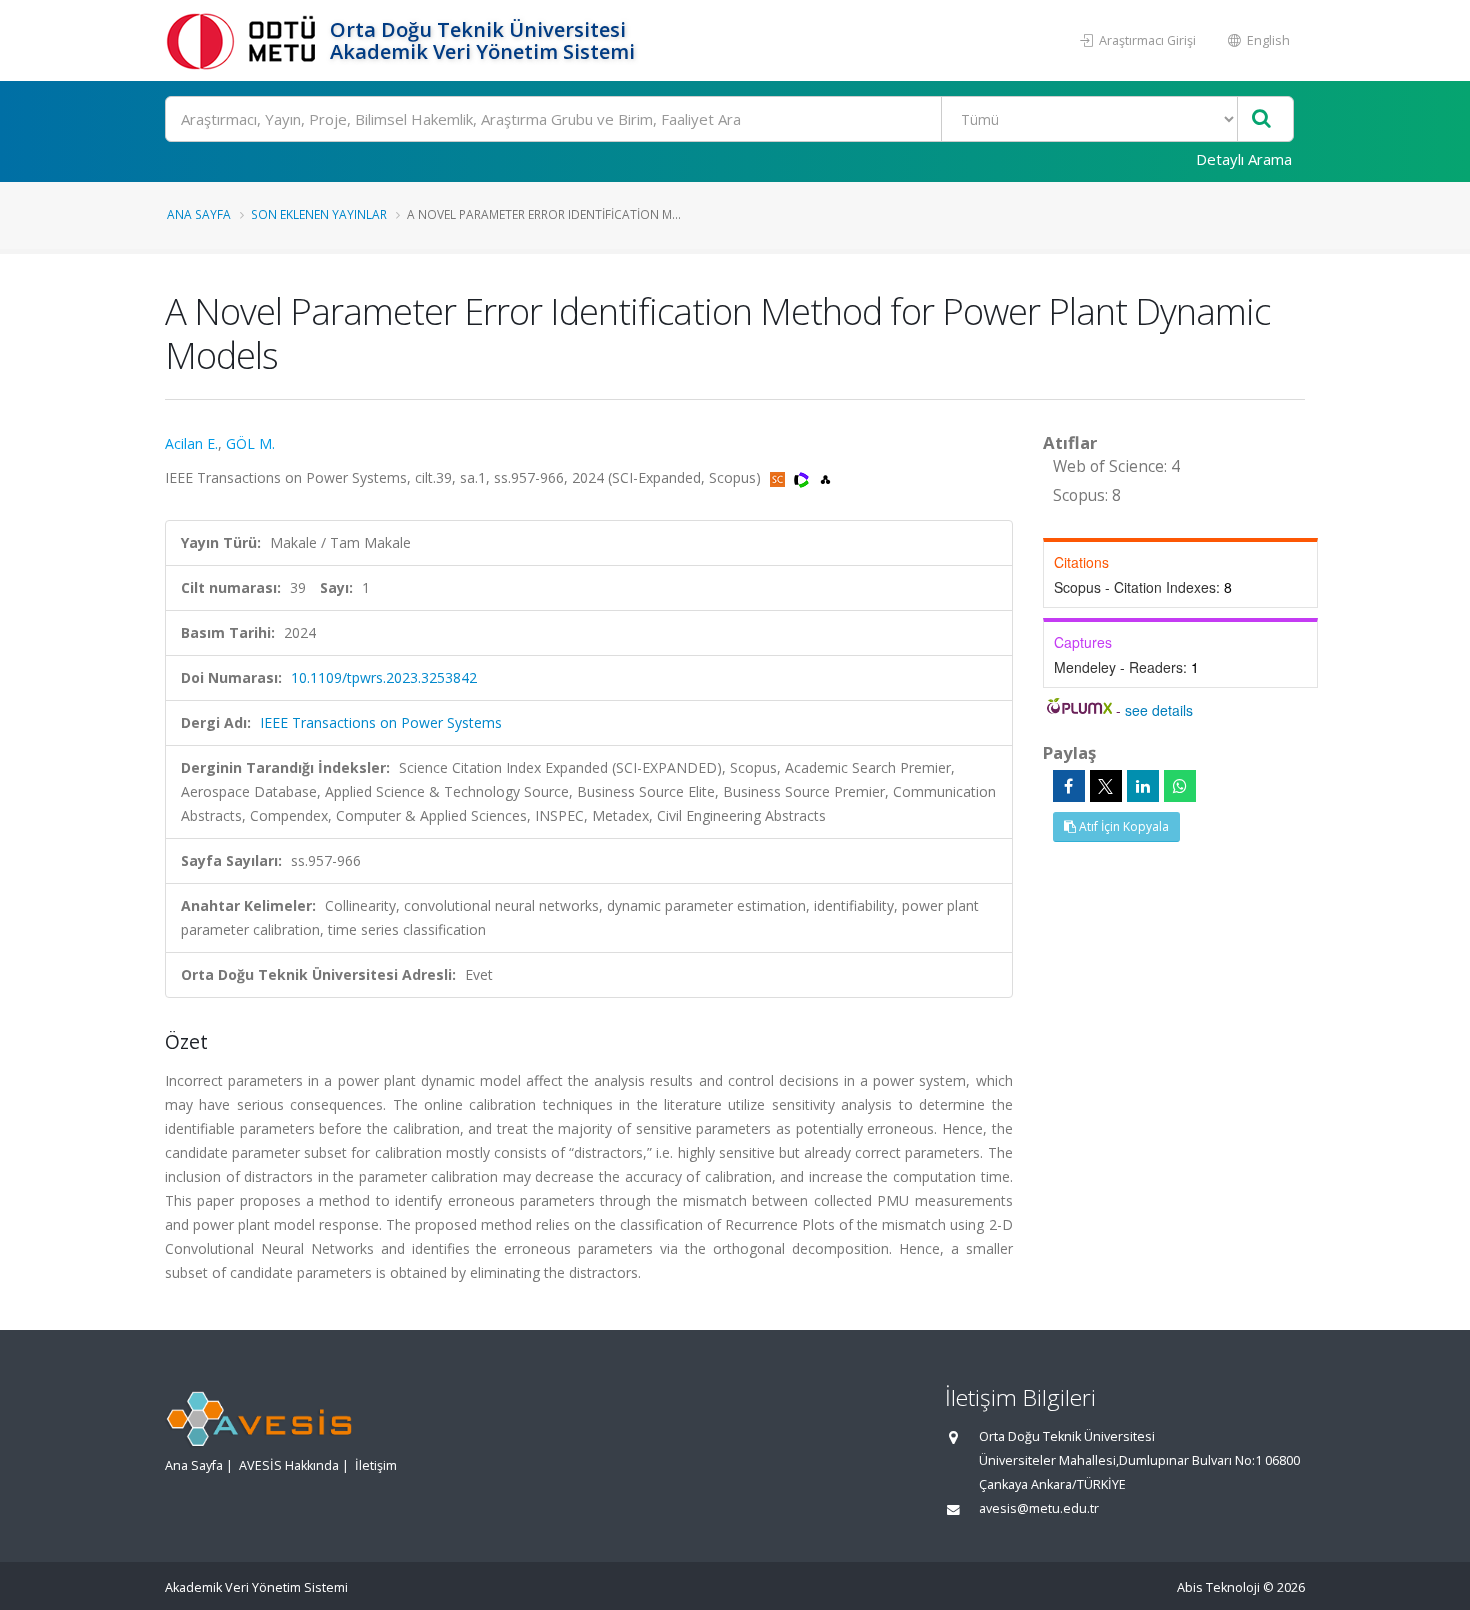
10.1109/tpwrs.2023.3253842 (384, 677)
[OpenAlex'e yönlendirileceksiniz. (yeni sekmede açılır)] (825, 477)
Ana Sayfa (199, 214)
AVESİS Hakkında (289, 1465)
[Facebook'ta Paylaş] (1069, 786)
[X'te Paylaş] (1106, 786)
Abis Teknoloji (1218, 1587)
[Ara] (1261, 119)
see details (1159, 710)
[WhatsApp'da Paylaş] (1180, 786)
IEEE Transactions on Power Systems (381, 722)
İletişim (376, 1465)
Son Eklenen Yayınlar (319, 214)
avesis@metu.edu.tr (1039, 1508)
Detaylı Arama (1244, 159)
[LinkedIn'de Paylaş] (1143, 786)
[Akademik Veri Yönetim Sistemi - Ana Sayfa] (245, 40)
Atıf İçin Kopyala (1122, 826)
